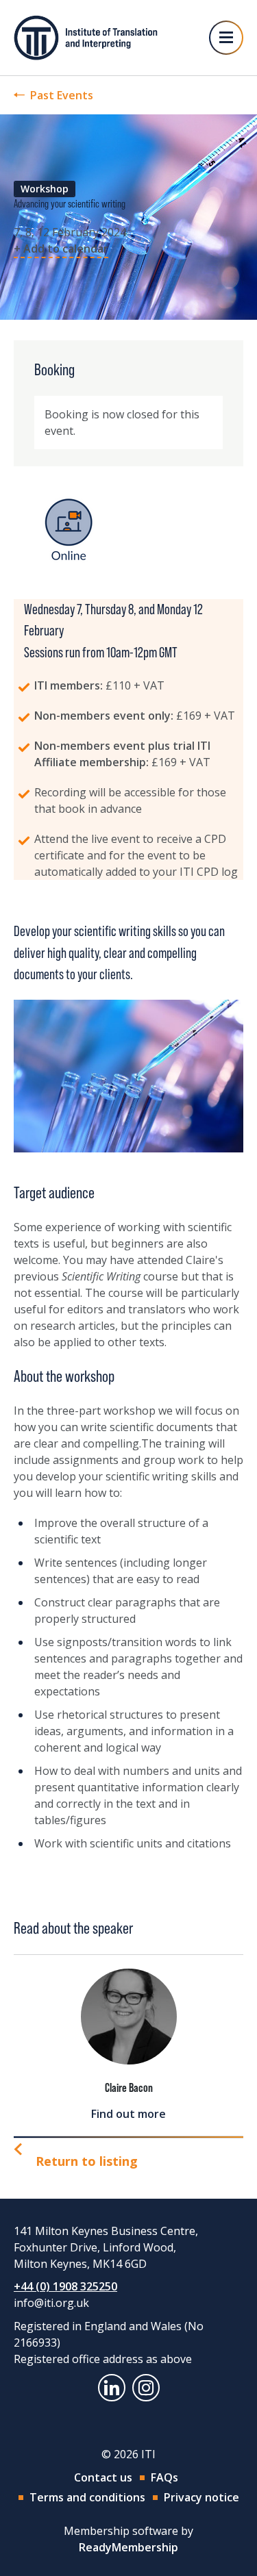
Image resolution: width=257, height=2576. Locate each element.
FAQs (164, 2477)
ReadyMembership (128, 2547)
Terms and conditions (87, 2497)
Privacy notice (201, 2497)
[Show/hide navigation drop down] (226, 38)
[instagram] (146, 2388)
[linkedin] (112, 2388)
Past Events (62, 95)
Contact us (103, 2477)
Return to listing (87, 2161)
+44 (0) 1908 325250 (65, 2286)
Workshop (45, 189)
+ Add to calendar (61, 249)
